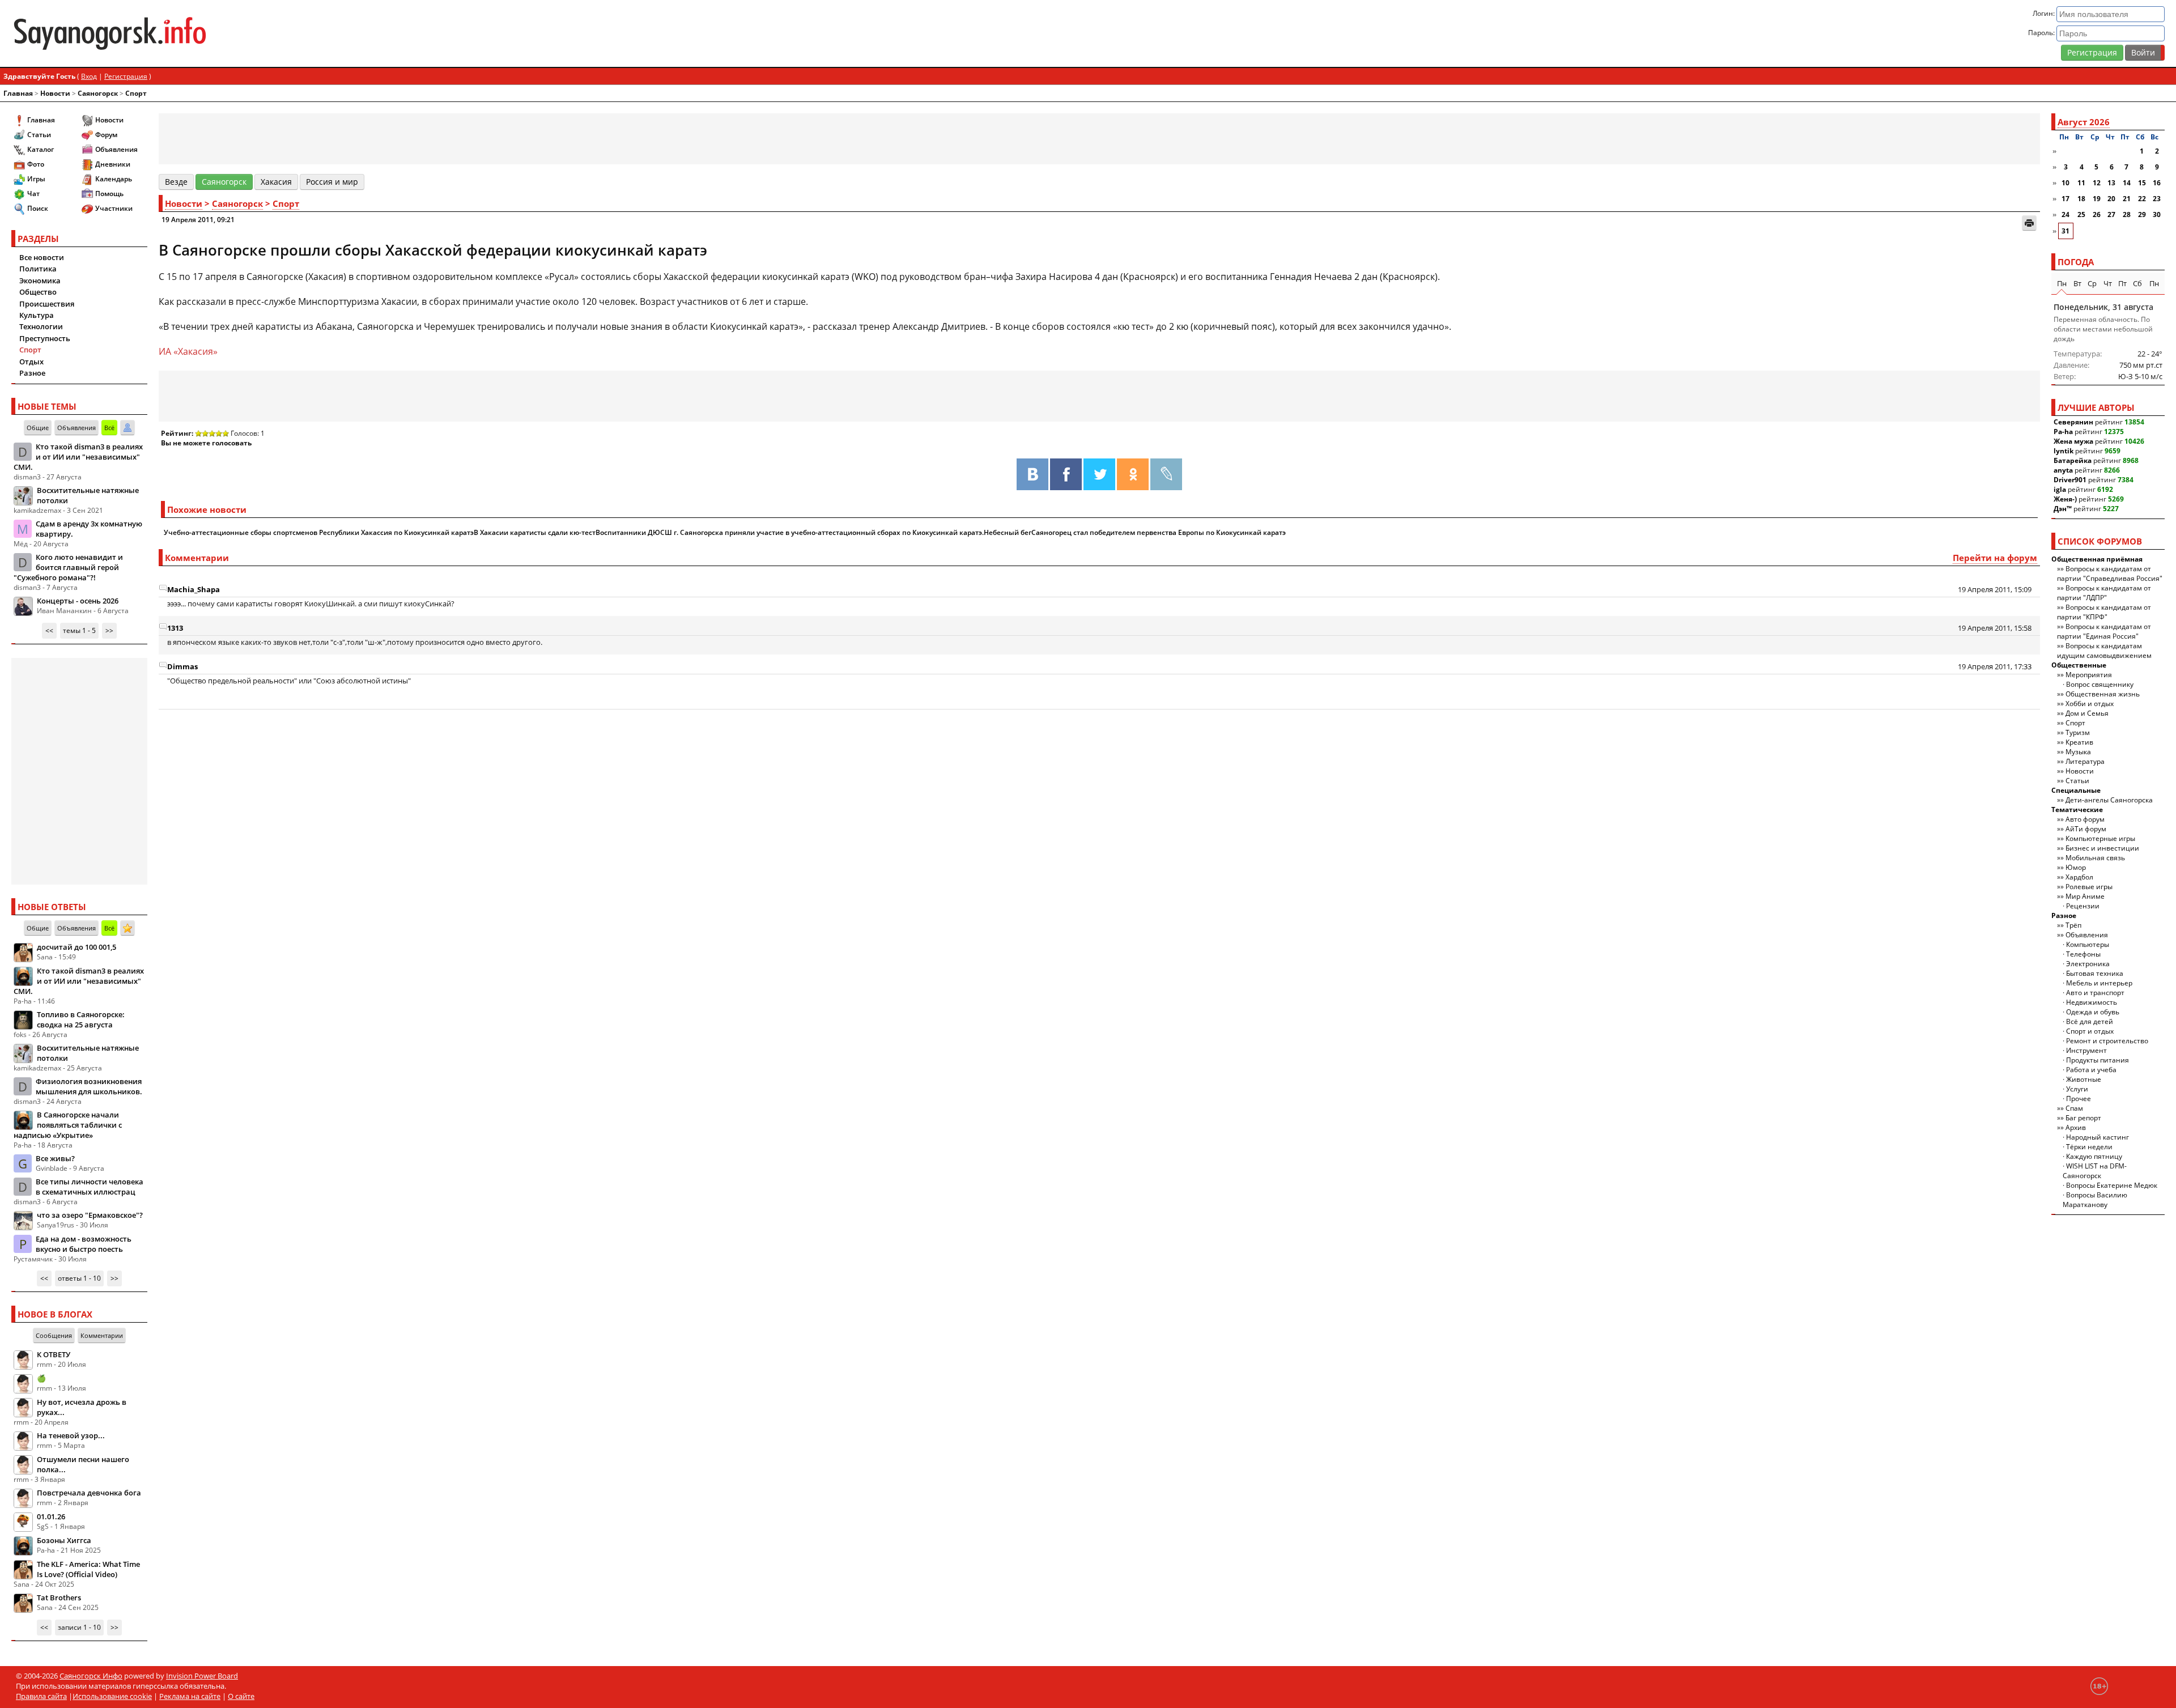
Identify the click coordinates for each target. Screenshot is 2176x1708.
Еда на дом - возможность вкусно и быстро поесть (84, 1244)
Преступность (45, 338)
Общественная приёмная (2097, 559)
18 (2081, 199)
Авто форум (2085, 819)
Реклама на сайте (190, 1696)
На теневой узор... (71, 1435)
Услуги (2077, 1089)
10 (2065, 183)
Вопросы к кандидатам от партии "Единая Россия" (2104, 631)
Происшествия (47, 304)
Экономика (40, 281)
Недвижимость (2092, 1002)
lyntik (2064, 451)
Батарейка (2073, 460)
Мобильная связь (2095, 858)
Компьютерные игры (2100, 838)
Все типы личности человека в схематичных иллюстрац (90, 1187)
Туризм (2078, 732)
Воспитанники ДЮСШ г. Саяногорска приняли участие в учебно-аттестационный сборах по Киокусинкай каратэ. (790, 532)
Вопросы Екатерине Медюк (2112, 1185)
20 (2111, 199)
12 (2097, 183)
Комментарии (102, 1335)
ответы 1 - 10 (79, 1278)
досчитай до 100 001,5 (76, 947)
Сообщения (54, 1335)
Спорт (136, 93)
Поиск (38, 208)
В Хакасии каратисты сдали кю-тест (535, 532)
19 (2097, 199)
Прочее (2079, 1099)
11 (2081, 183)
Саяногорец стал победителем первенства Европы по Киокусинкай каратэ (1159, 532)
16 (2157, 183)
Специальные (2076, 790)
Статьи (39, 135)
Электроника (2088, 964)
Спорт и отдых (2090, 1031)
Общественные (2079, 665)
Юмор (2076, 867)
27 (2111, 214)
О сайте (241, 1696)
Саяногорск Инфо (91, 1676)
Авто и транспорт (2095, 993)
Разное (32, 373)
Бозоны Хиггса (64, 1540)
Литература (2085, 761)
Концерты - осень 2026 (78, 601)
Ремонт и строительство (2107, 1041)
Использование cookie (112, 1696)
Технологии (41, 326)
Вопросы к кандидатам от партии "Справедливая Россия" (2110, 573)
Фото (36, 164)
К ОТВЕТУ (54, 1354)
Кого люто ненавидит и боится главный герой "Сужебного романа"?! (68, 567)
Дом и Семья (2087, 713)
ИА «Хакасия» (188, 351)
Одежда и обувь (2093, 1012)
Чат (33, 194)
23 (2157, 199)
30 (2157, 214)
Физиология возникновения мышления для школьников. (89, 1086)
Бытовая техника (2095, 973)
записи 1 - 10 (79, 1627)
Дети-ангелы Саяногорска (2109, 800)
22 (2142, 199)
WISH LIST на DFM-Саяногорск (2095, 1171)
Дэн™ (2063, 509)
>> (109, 630)
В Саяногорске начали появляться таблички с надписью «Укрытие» (68, 1125)
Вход (89, 76)
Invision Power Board (202, 1676)
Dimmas (182, 666)
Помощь (109, 194)
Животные (2084, 1079)
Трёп (2073, 925)
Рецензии (2083, 906)
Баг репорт (2083, 1118)
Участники (114, 208)
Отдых (31, 362)
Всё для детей (2090, 1021)
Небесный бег (1008, 532)
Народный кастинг (2098, 1137)
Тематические (2077, 810)
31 (2065, 231)
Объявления (116, 149)
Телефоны (2083, 954)
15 (2142, 183)
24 (2065, 214)
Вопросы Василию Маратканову (2095, 1200)
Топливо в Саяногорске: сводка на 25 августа (81, 1019)
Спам (2074, 1108)
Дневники (113, 164)
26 (2097, 214)
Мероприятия (2089, 675)
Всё (109, 428)
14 (2127, 183)
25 (2081, 214)
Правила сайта (41, 1696)
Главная (18, 93)
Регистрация (2092, 52)
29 (2142, 214)
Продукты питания (2098, 1060)
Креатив (2079, 742)
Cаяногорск (98, 93)
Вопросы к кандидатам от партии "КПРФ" (2104, 612)
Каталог (41, 149)
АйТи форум (2086, 829)
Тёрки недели (2089, 1147)
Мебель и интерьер (2099, 983)
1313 (175, 628)
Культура (37, 315)
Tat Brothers (59, 1597)
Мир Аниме (2085, 896)
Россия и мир (332, 182)
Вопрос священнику (2100, 684)
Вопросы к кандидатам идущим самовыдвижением (2104, 651)
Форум (106, 135)
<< (49, 630)
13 (2111, 183)
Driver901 (2070, 480)
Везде (176, 182)
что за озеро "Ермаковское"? (90, 1215)
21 (2127, 199)
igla (2060, 489)
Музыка (2078, 752)
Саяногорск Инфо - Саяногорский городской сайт (368, 33)
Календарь (114, 179)
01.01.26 (51, 1516)
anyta (2063, 470)
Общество (38, 292)
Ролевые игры (2089, 887)
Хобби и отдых (2090, 704)
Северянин (2073, 422)
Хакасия (276, 182)
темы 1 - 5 (79, 630)
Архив (2076, 1127)
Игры (36, 179)
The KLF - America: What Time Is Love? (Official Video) (88, 1569)
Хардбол (2079, 877)
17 (2065, 199)
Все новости (42, 257)
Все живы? (55, 1158)
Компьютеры (2088, 944)
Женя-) (2065, 499)
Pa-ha (2063, 432)
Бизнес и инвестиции (2102, 848)
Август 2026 (2084, 122)
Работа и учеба (2091, 1070)
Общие (38, 428)
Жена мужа (2073, 441)
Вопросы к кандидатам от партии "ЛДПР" (2104, 593)
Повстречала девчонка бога (89, 1493)
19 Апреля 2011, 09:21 (198, 220)
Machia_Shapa (194, 589)
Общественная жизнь (2103, 694)
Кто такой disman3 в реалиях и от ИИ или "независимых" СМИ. (78, 457)
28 (2127, 214)
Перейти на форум (1995, 558)
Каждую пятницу (2094, 1156)
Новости (55, 93)
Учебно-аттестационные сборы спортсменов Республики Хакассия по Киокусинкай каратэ (319, 532)
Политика (38, 269)
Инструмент (2086, 1050)
